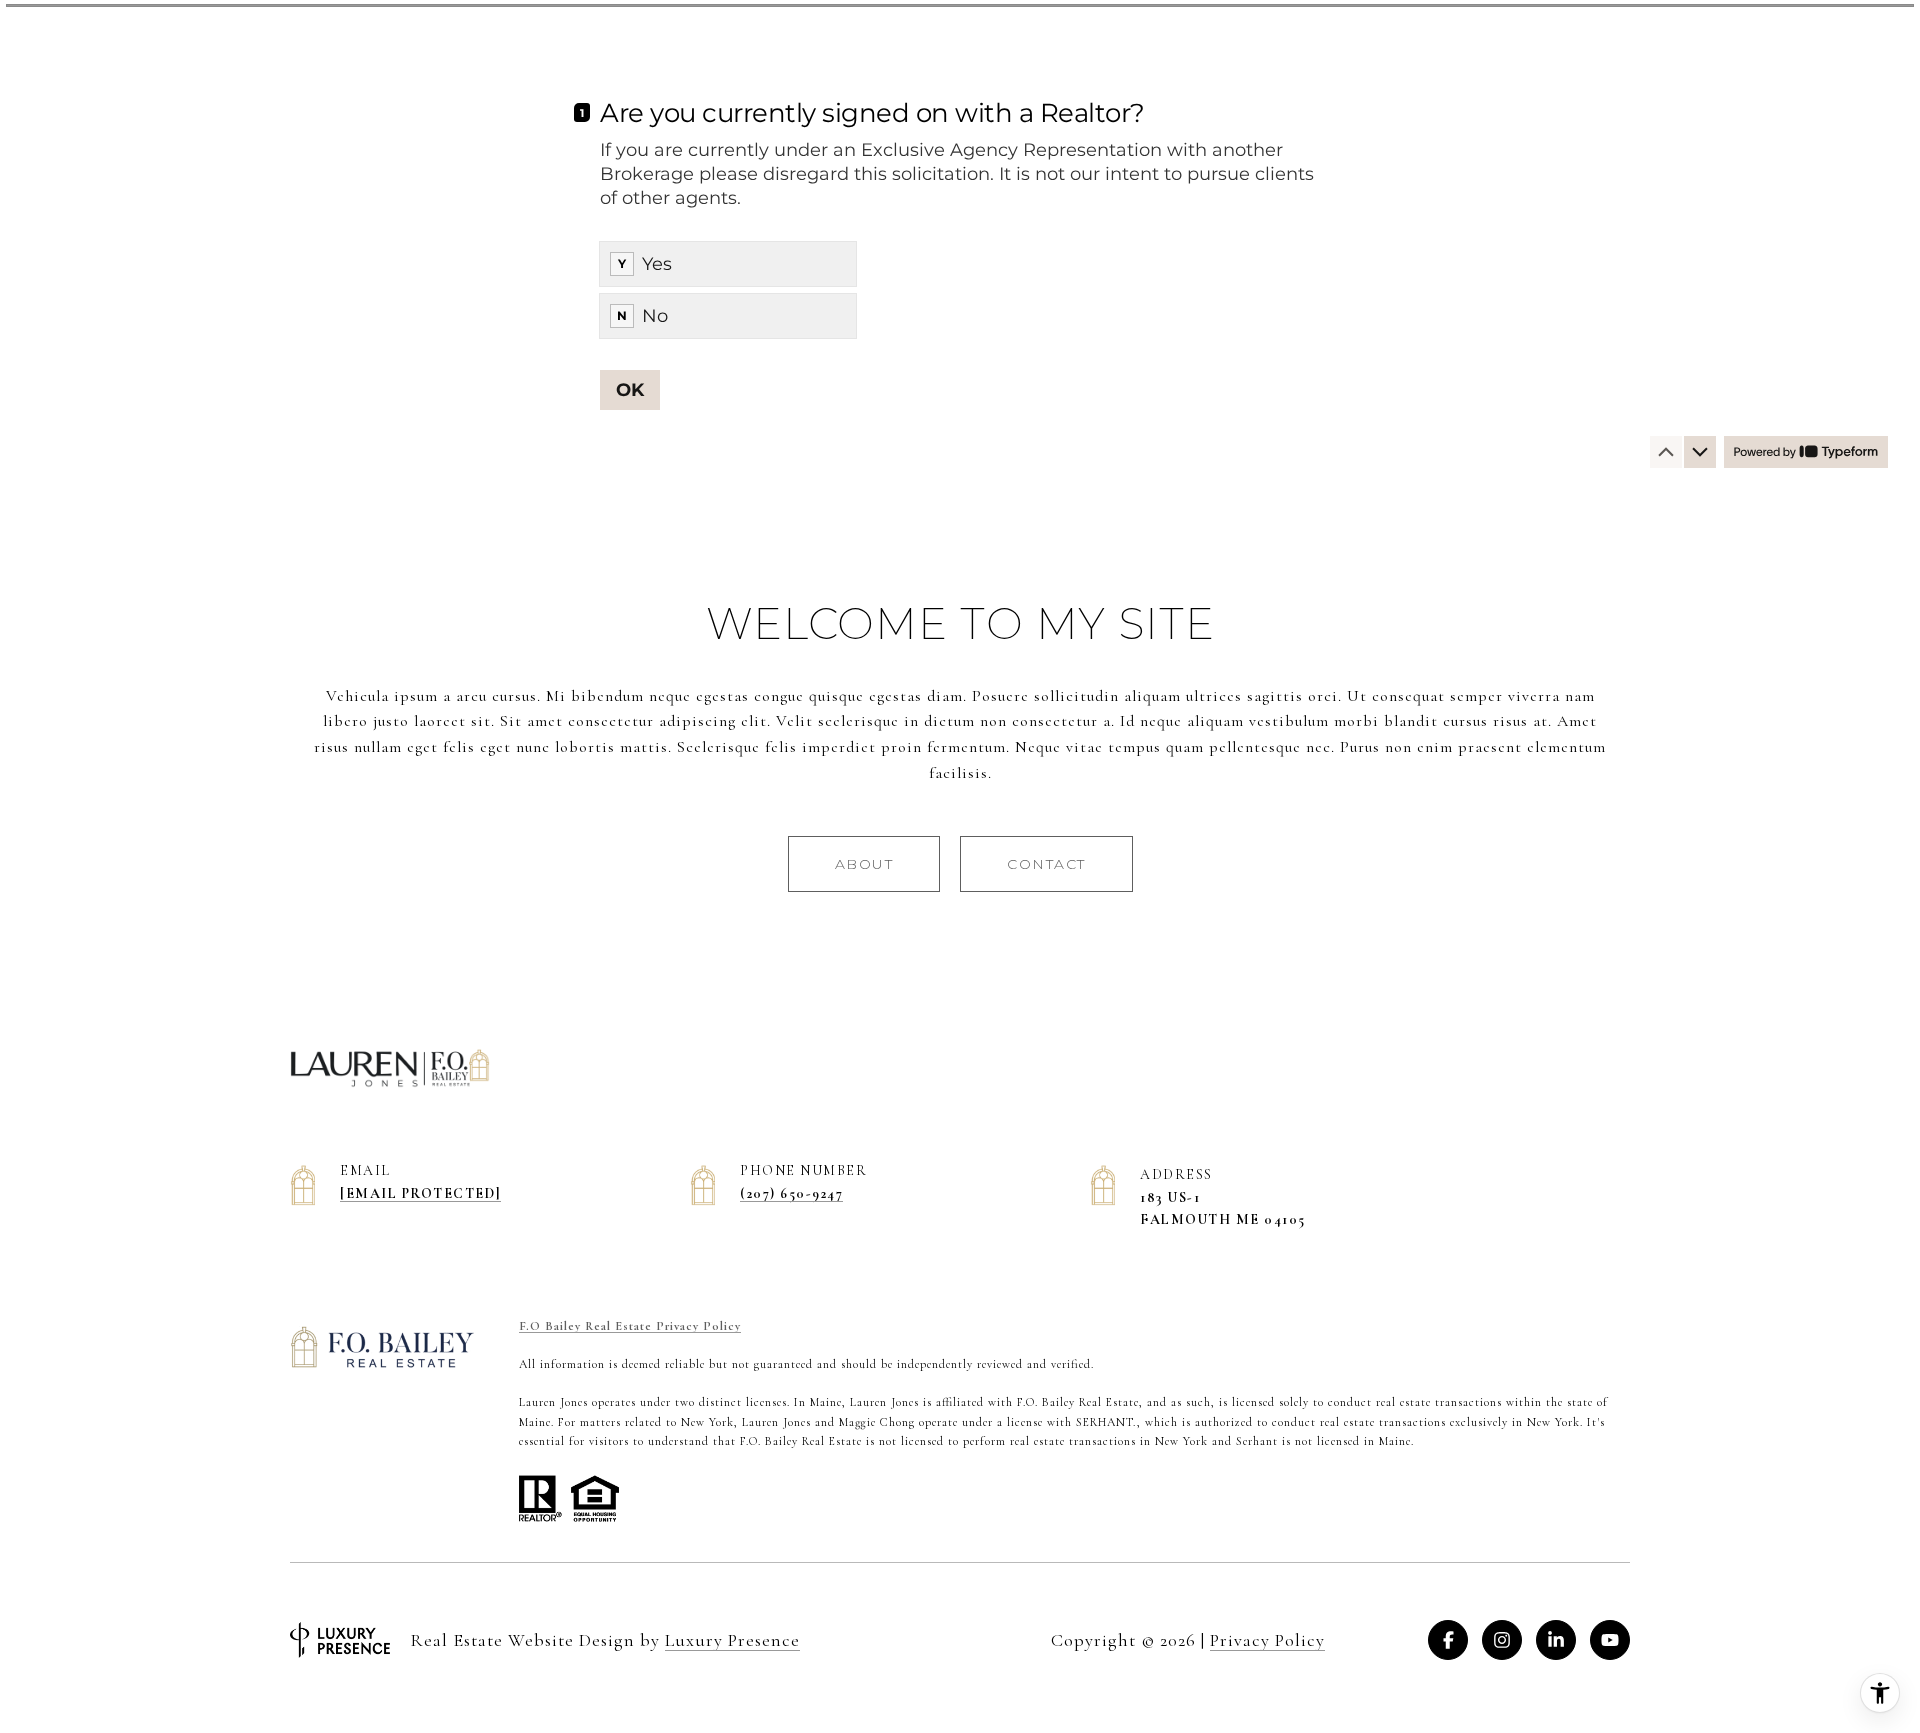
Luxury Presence (732, 1640)
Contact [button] (1046, 864)
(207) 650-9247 (791, 1193)
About (864, 864)
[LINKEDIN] (1556, 1640)
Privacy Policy (1267, 1640)
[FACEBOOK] (1448, 1640)
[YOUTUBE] (1610, 1640)
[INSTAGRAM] (1502, 1640)
